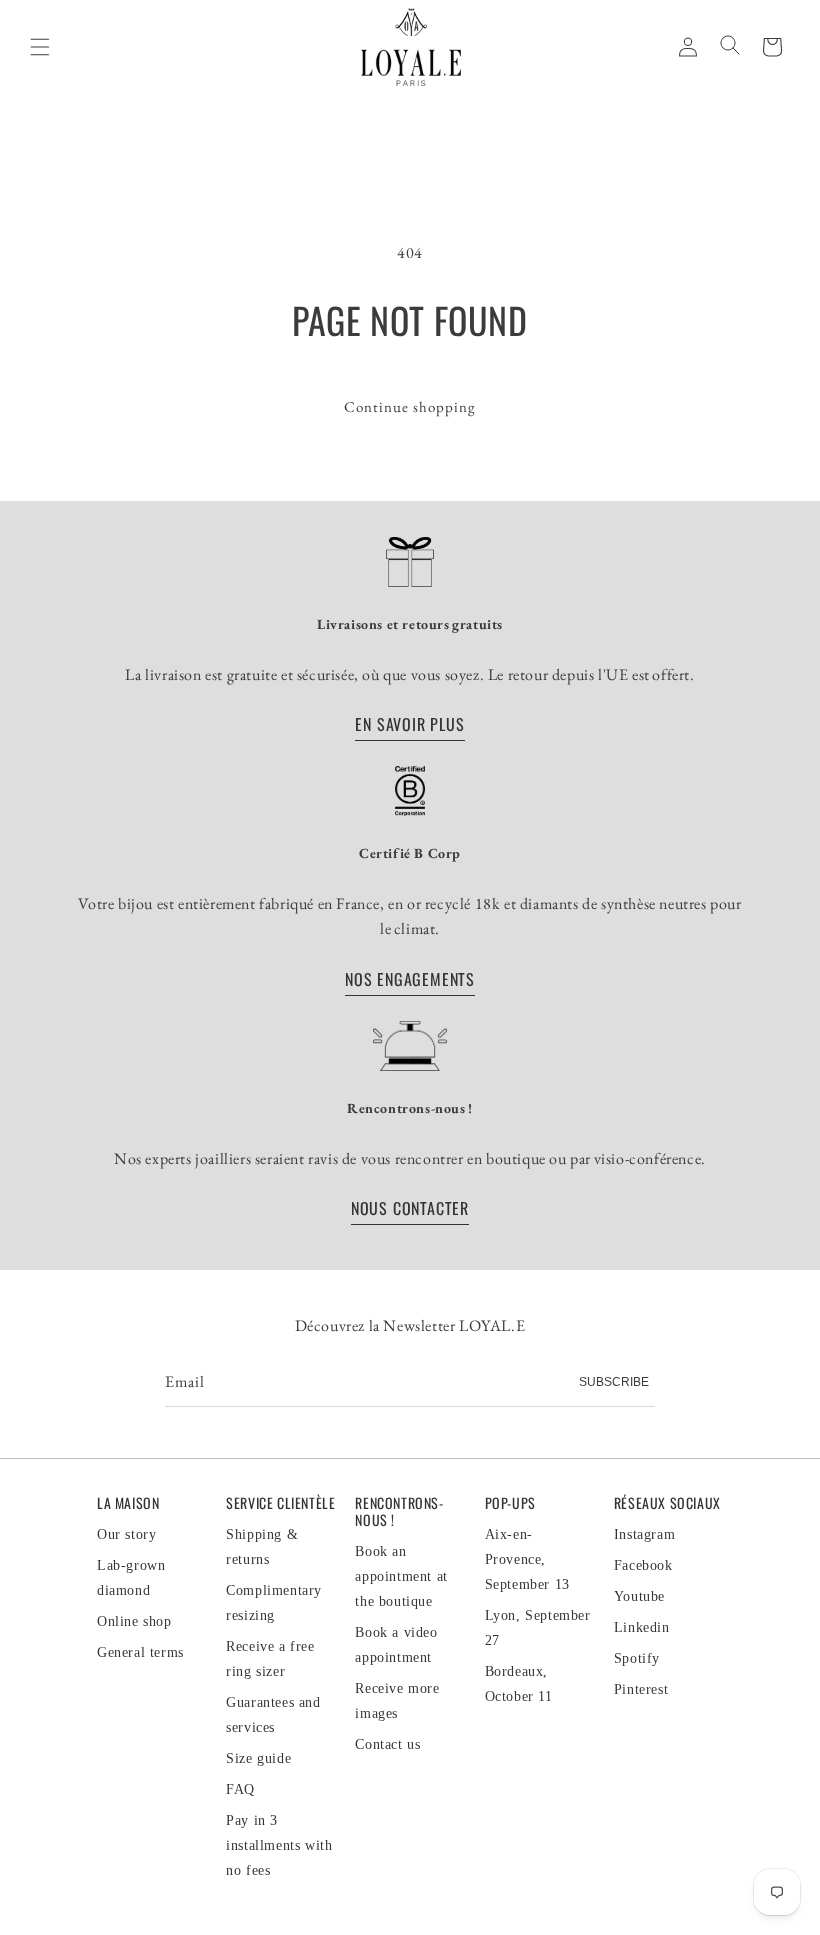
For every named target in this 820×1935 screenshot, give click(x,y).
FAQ (240, 1789)
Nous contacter (410, 1208)
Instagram (644, 1534)
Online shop (134, 1621)
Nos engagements (410, 979)
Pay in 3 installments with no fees (279, 1845)
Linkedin (642, 1627)
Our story (126, 1534)
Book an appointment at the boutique (401, 1576)
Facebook (643, 1565)
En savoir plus (409, 724)
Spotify (637, 1658)
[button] (772, 46)
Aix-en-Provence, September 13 (527, 1559)
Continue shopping (410, 406)
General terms (140, 1652)
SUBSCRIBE (614, 1382)
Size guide (258, 1758)
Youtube (639, 1596)
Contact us (387, 1744)
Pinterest (641, 1689)
